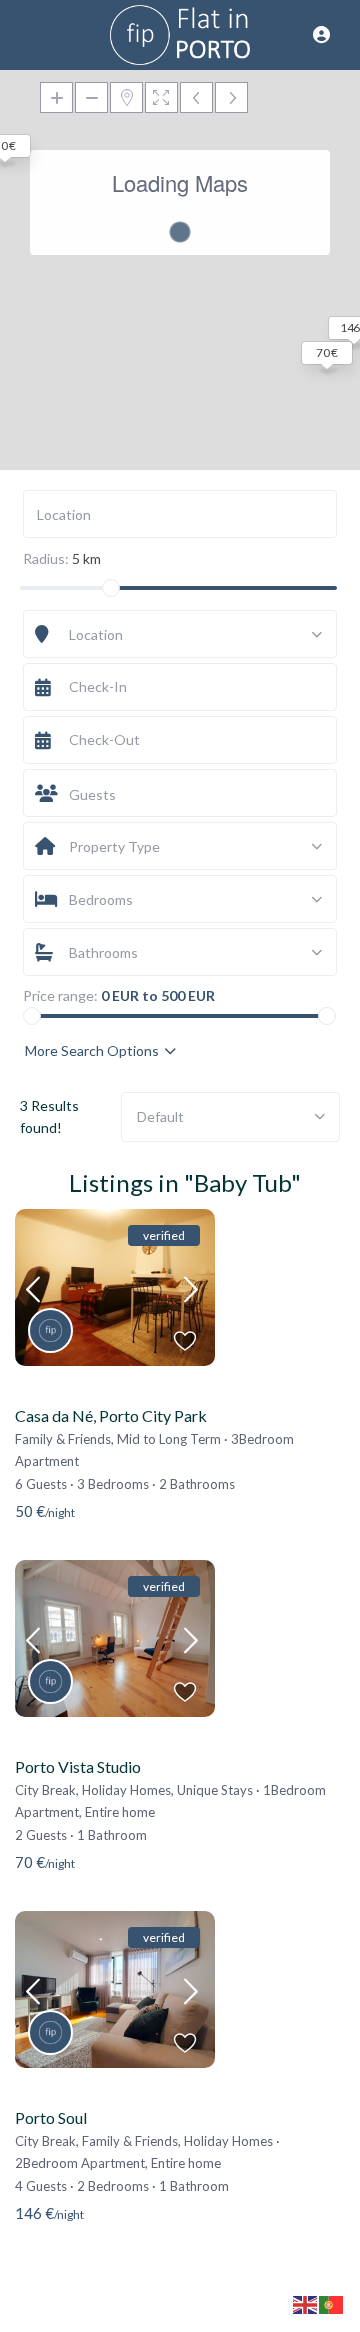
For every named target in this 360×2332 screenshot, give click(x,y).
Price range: (60, 996)
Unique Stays (215, 1790)
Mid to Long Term (169, 1439)
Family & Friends (63, 1439)
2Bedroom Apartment (80, 2163)
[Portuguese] (332, 2303)
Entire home (120, 1812)
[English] (306, 2303)
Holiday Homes (126, 1790)
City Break (45, 1790)
